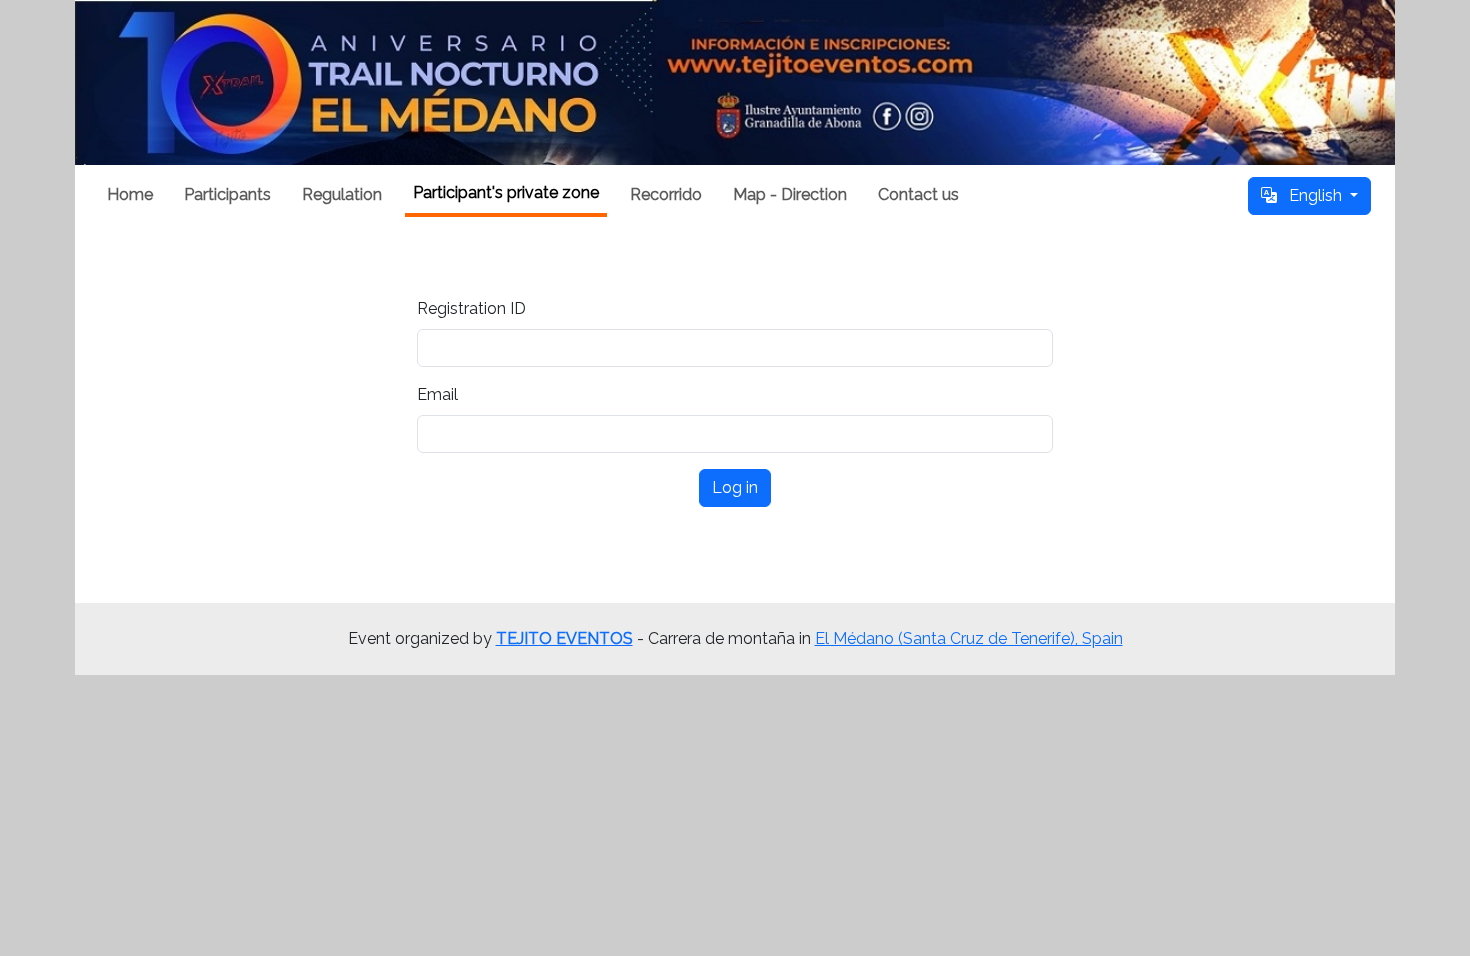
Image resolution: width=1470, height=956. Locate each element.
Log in (735, 487)
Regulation (342, 194)
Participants (227, 194)
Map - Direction (790, 194)
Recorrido (666, 194)
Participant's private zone (506, 192)
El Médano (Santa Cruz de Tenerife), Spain (969, 638)
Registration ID (471, 308)
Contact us (918, 194)
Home (130, 194)
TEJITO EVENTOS (564, 638)
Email (437, 394)
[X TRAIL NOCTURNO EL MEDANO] (735, 82)
